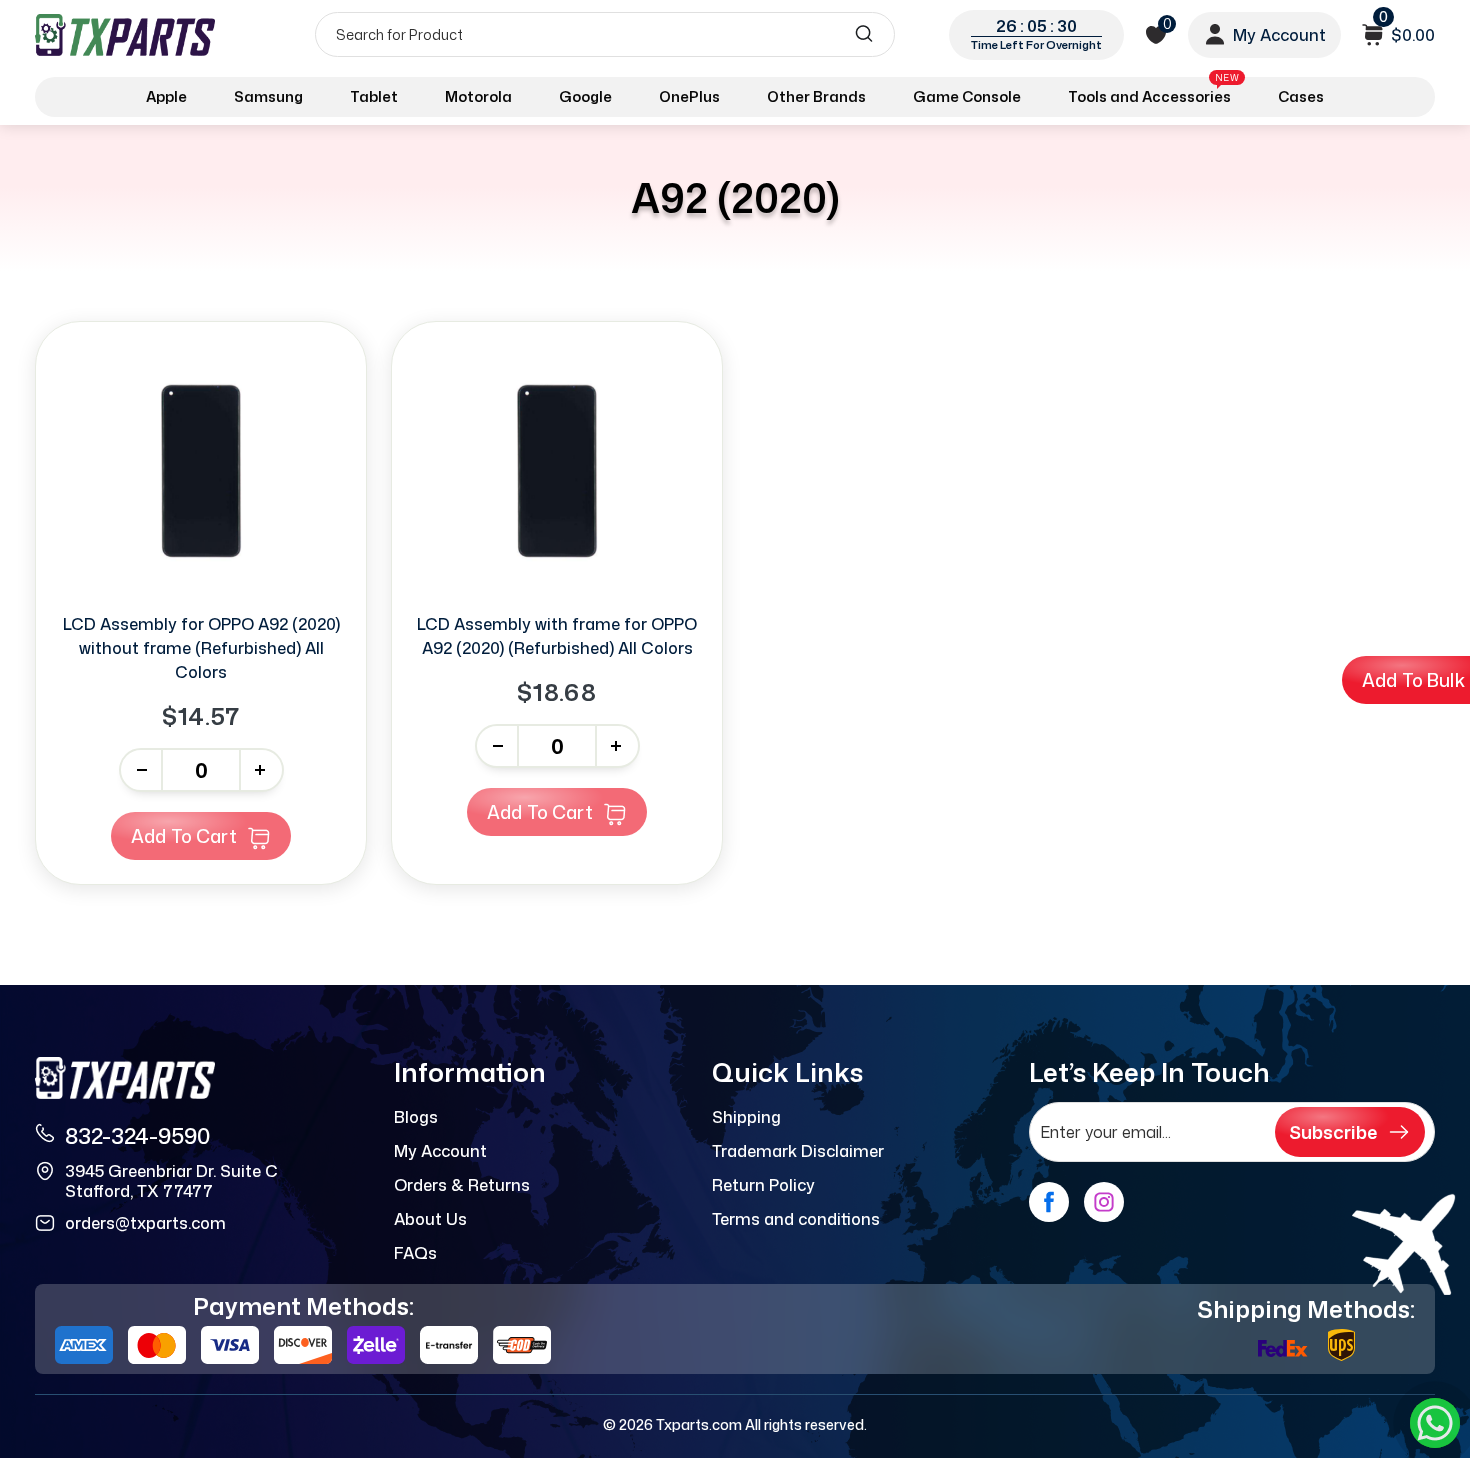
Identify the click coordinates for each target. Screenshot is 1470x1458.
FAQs (415, 1253)
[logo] (127, 34)
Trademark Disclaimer (798, 1151)
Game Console (967, 96)
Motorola (478, 96)
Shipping (746, 1117)
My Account (440, 1151)
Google (585, 96)
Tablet (374, 96)
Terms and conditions (796, 1219)
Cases (1301, 96)
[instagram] (1104, 1202)
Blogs (416, 1117)
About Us (430, 1219)
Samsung (268, 96)
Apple (166, 96)
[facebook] (1049, 1202)
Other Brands (816, 96)
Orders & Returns (462, 1185)
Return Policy (763, 1185)
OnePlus (689, 96)
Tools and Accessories (1153, 93)
